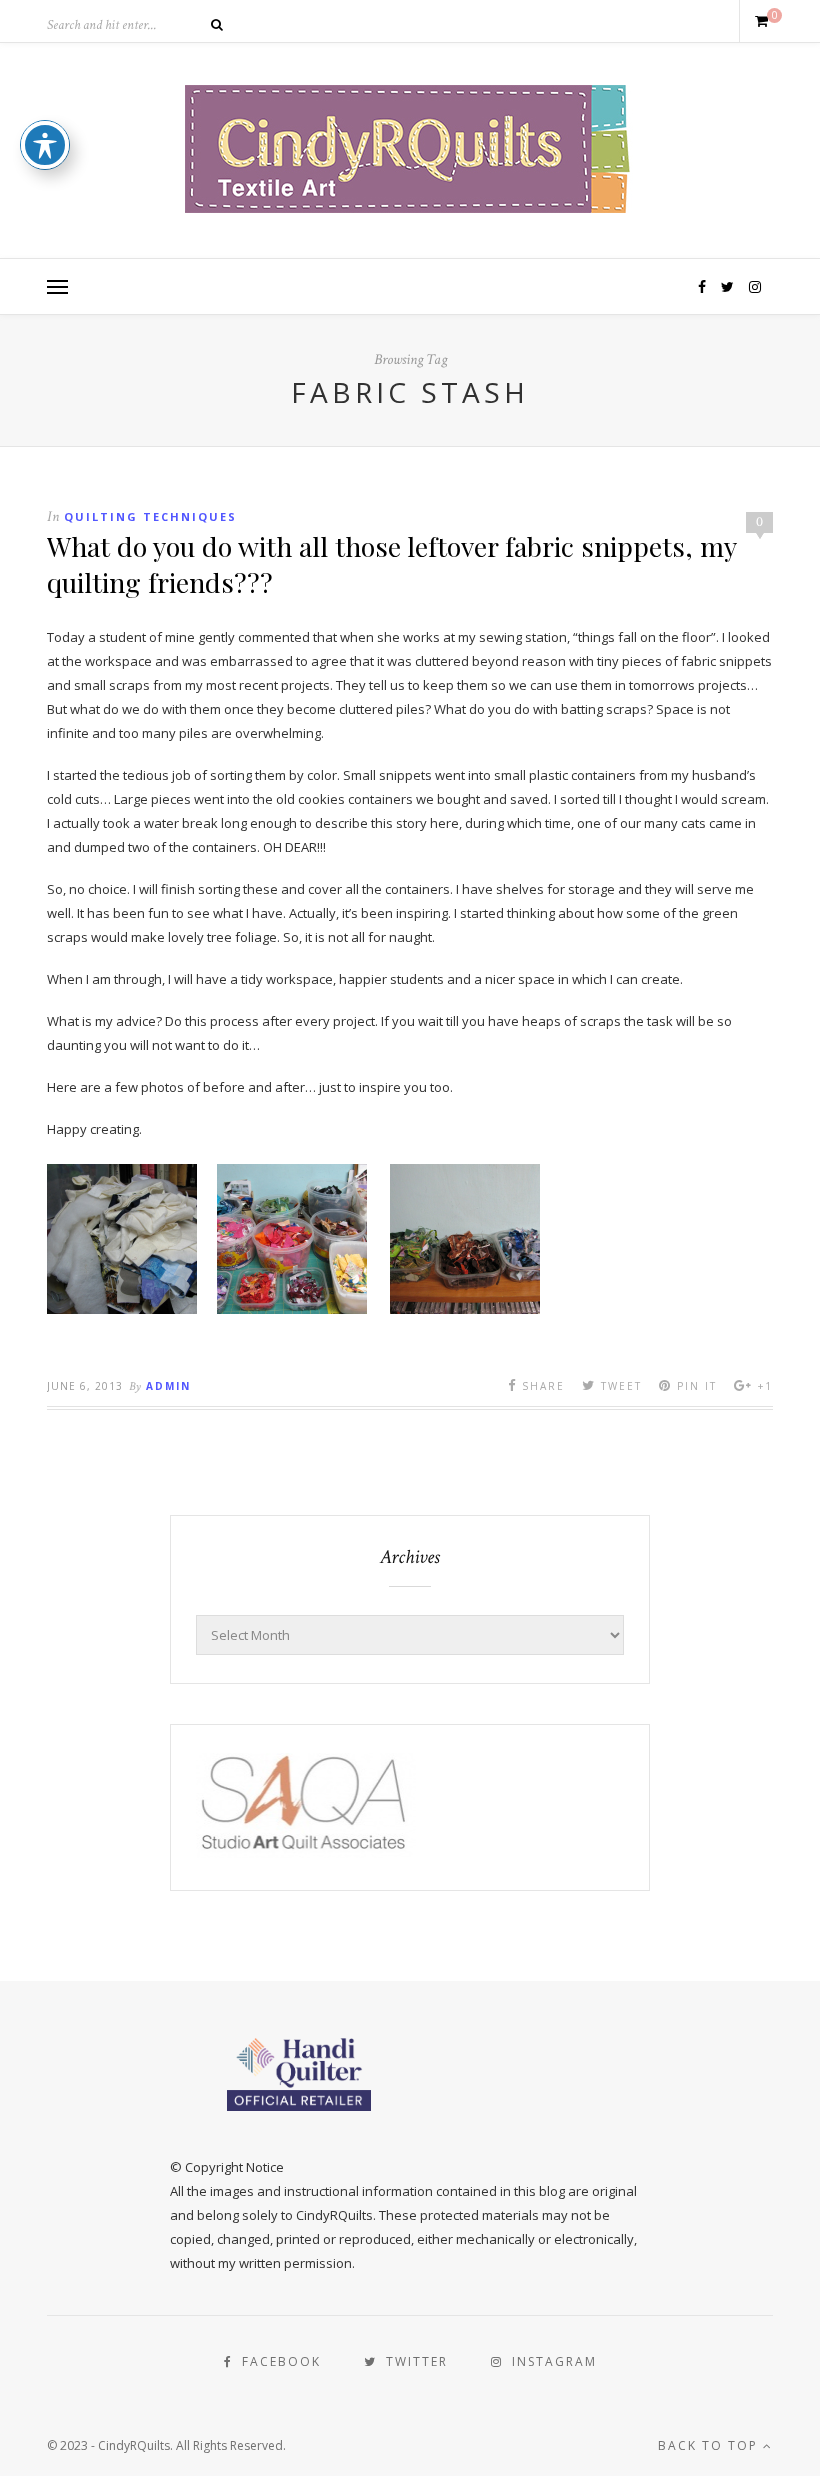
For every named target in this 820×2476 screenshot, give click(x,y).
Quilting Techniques (150, 516)
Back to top (710, 2445)
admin (168, 1386)
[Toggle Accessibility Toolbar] (45, 145)
